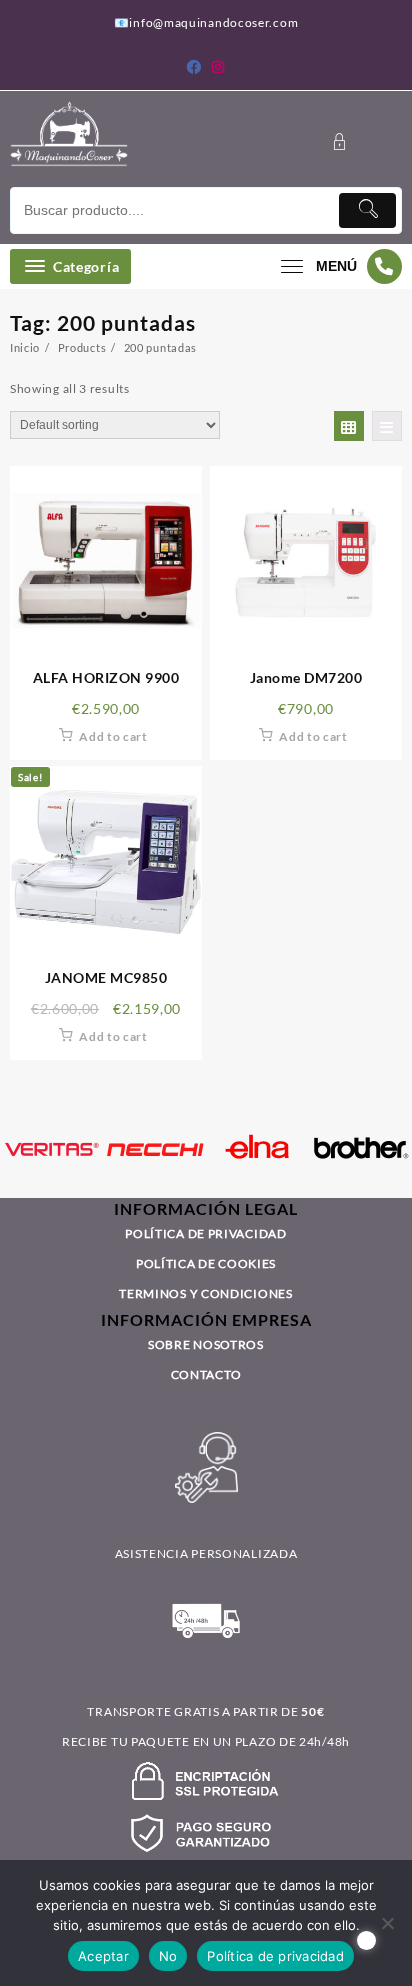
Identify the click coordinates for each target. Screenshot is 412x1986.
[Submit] (367, 210)
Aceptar (103, 1956)
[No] (387, 1923)
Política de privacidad (275, 1956)
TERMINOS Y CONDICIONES (205, 1293)
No (168, 1956)
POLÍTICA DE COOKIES (206, 1263)
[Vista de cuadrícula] (349, 426)
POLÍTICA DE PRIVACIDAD (205, 1233)
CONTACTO (206, 1374)
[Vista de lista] (387, 426)
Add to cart (113, 736)
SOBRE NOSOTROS (206, 1344)
